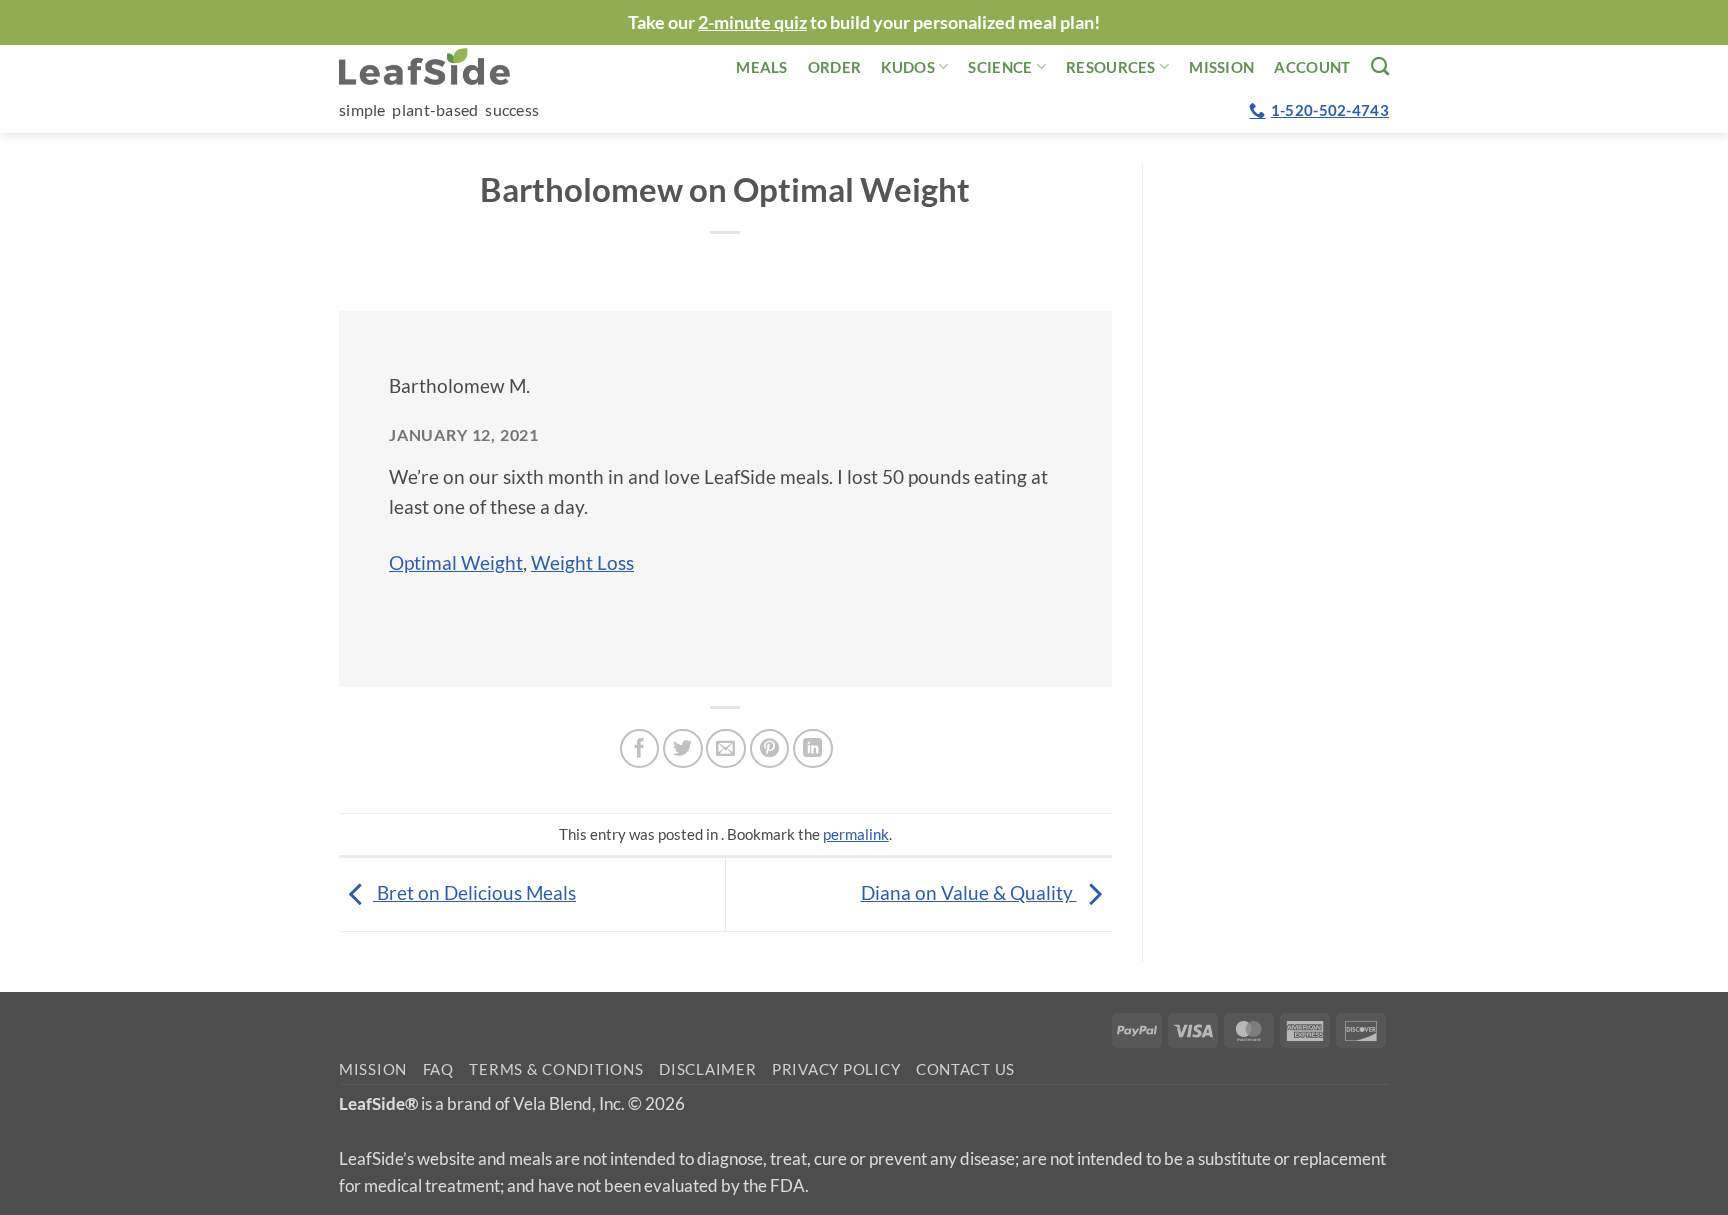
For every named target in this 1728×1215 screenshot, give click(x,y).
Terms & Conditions (556, 1069)
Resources (1111, 67)
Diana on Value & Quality (969, 892)
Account (1312, 67)
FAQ (438, 1069)
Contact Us (965, 1069)
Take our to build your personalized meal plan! (864, 22)
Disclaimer (707, 1069)
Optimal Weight (456, 562)
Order (835, 67)
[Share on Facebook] (640, 749)
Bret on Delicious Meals (474, 892)
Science (1000, 67)
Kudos (908, 67)
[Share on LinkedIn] (813, 749)
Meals (762, 67)
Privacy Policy (836, 1069)
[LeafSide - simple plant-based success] (439, 66)
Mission (1221, 67)
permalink (856, 834)
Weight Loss (582, 562)
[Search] (1380, 66)
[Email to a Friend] (726, 749)
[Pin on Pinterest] (770, 749)
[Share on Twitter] (683, 749)
